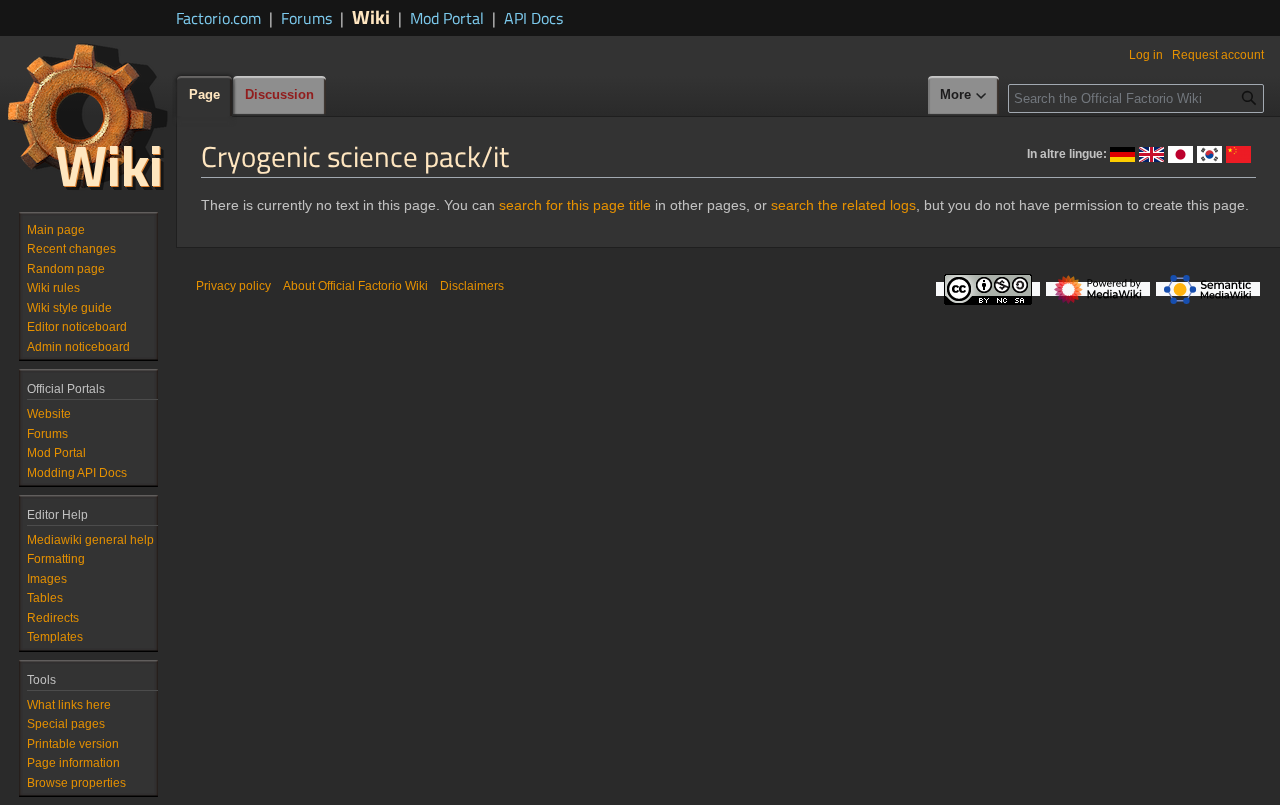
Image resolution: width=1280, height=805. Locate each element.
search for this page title (575, 205)
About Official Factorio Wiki (355, 286)
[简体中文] (1238, 153)
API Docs (533, 18)
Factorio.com (218, 18)
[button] (964, 96)
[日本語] (1180, 153)
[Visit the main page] (88, 116)
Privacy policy (233, 286)
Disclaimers (472, 286)
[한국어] (1209, 153)
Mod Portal (447, 18)
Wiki (371, 16)
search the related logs (843, 205)
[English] (1151, 153)
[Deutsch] (1122, 153)
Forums (306, 18)
